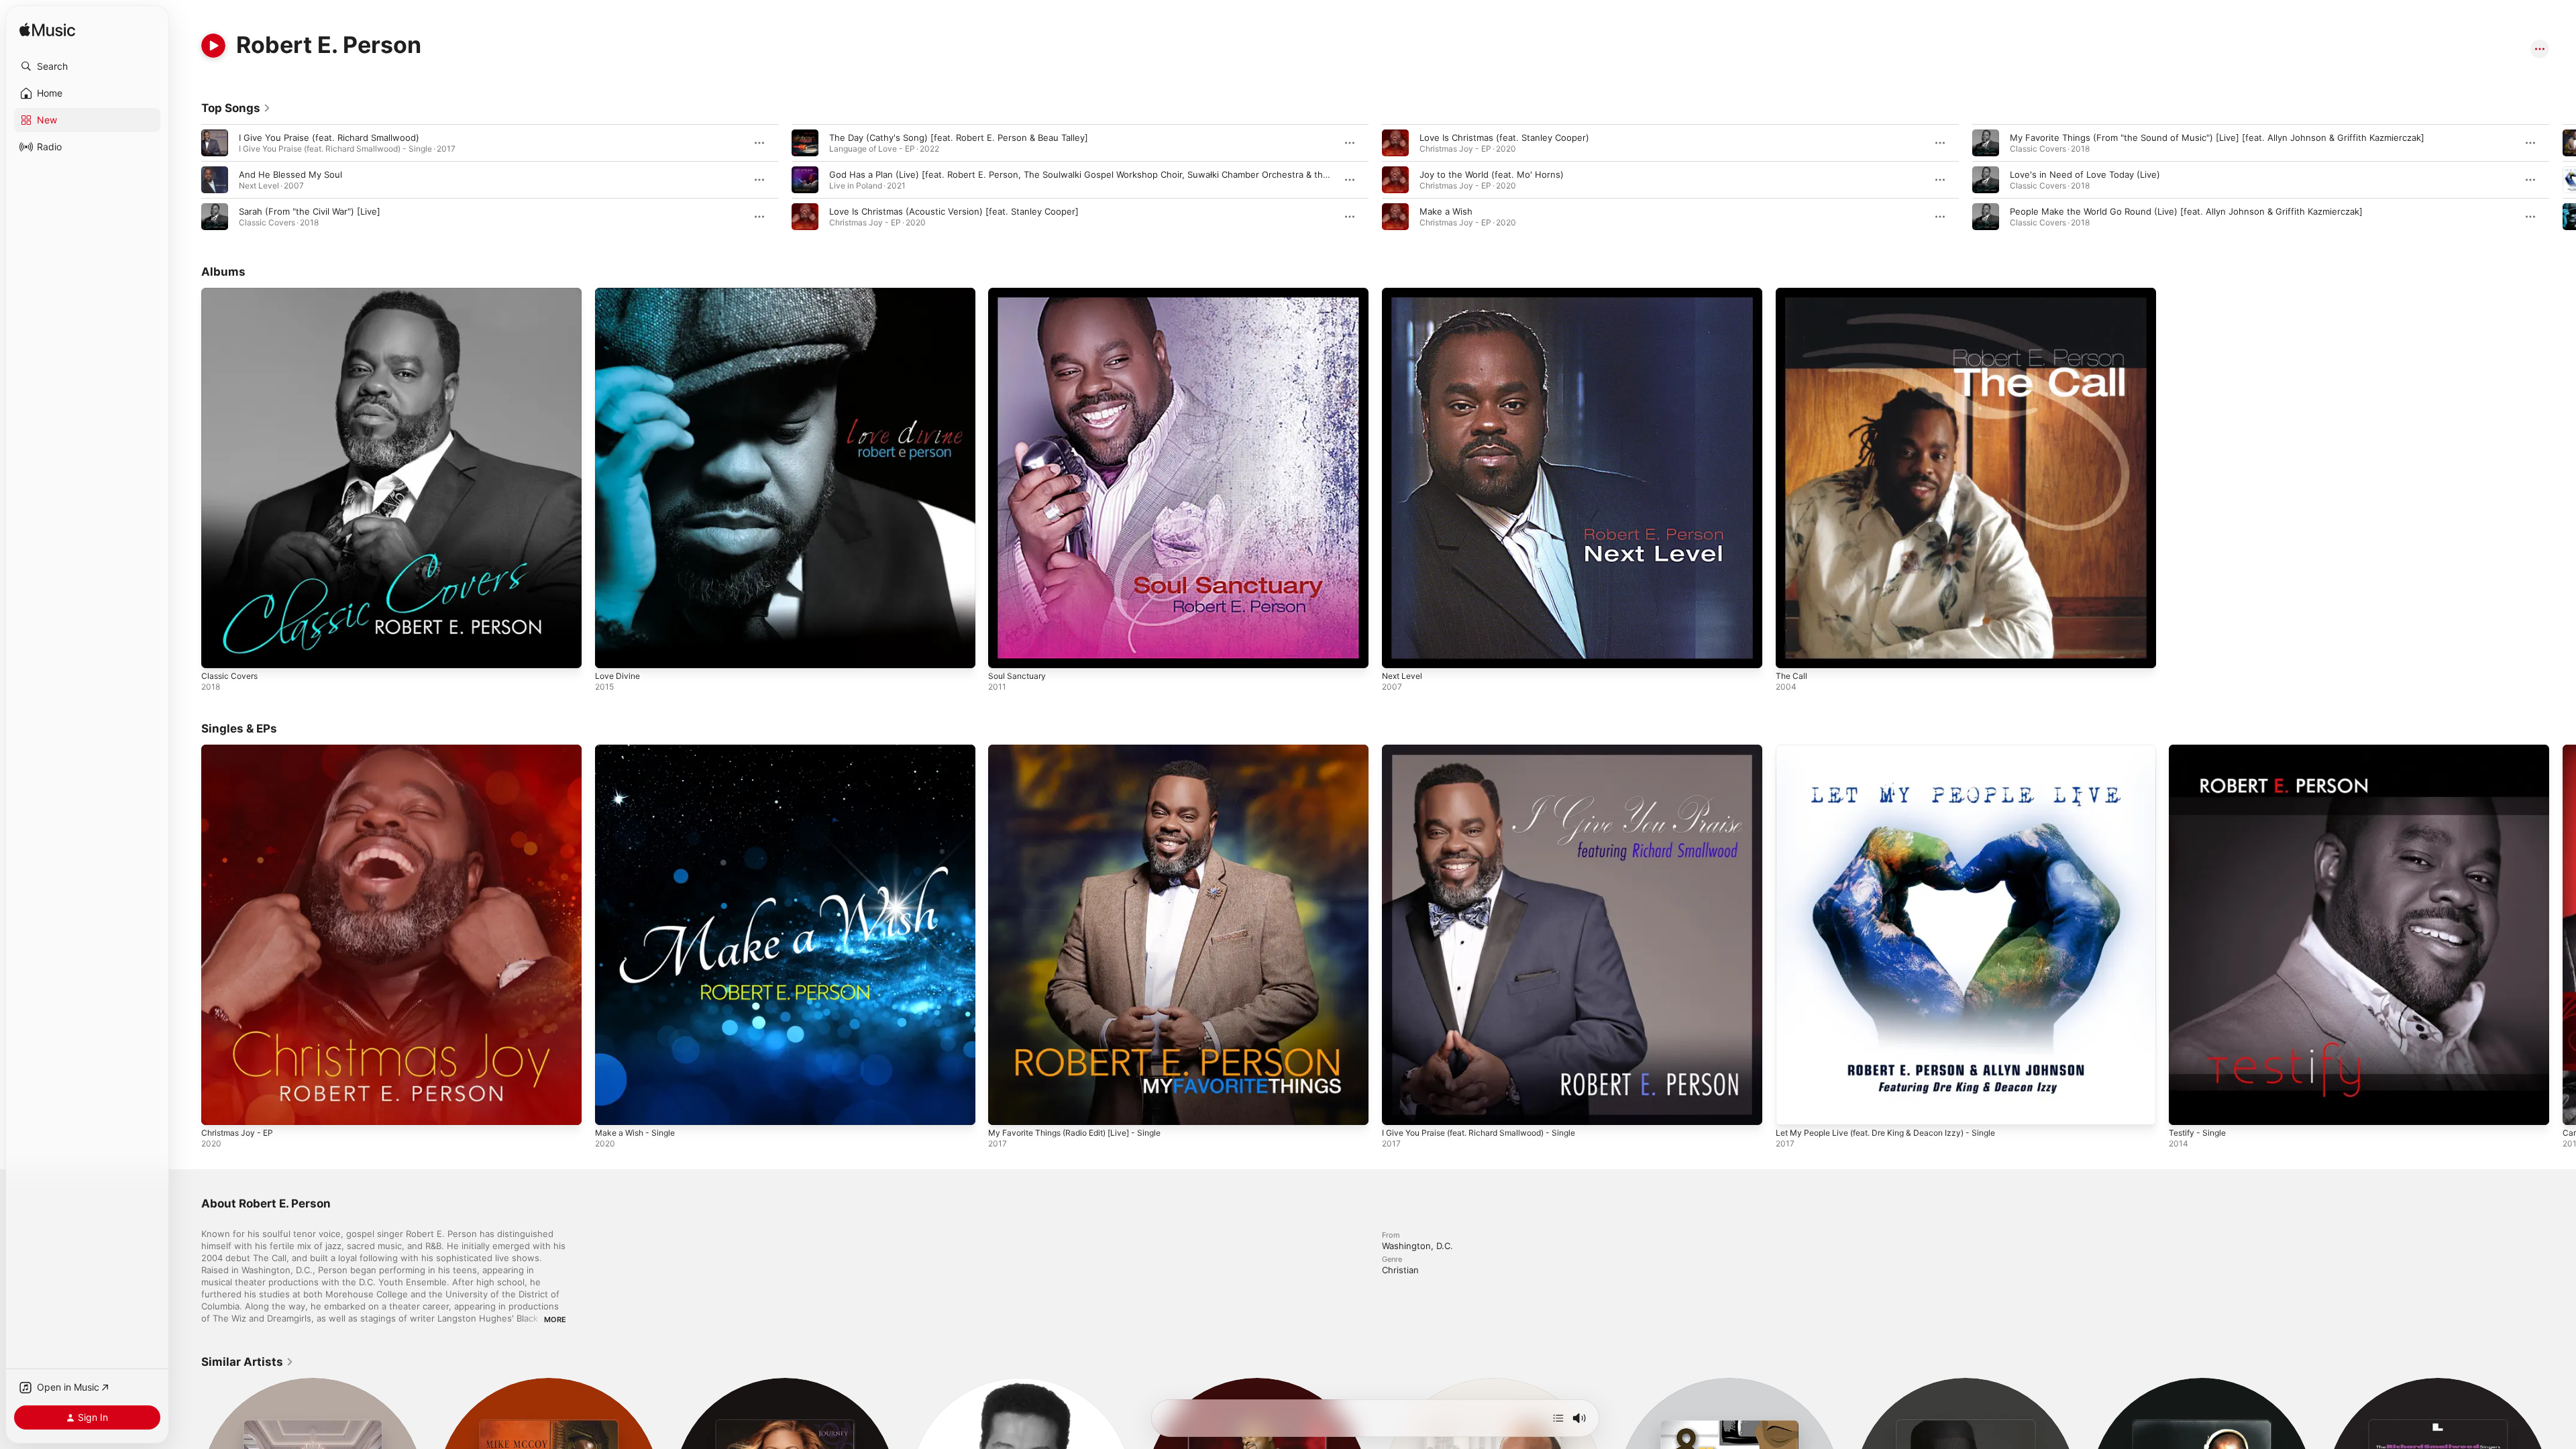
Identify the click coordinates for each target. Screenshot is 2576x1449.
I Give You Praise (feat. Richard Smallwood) (329, 138)
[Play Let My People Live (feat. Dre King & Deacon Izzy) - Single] (1792, 1108)
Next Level (1404, 293)
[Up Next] (1558, 1418)
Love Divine (619, 293)
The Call (1792, 293)
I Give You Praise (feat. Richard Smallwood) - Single (1490, 750)
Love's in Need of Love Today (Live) (2085, 174)
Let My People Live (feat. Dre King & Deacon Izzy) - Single (1897, 750)
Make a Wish (1446, 211)
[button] (87, 66)
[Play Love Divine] (612, 651)
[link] (236, 108)
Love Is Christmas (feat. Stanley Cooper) (1504, 138)
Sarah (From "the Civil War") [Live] (310, 211)
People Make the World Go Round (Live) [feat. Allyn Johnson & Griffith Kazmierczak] (2186, 211)
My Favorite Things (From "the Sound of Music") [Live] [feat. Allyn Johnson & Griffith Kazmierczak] (2217, 138)
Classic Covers (232, 293)
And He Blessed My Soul (290, 174)
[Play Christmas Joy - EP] (218, 1108)
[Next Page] (2563, 180)
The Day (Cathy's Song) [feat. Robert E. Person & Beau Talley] (959, 138)
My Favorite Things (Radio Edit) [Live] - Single (1084, 750)
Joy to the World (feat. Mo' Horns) (1492, 174)
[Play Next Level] (1399, 651)
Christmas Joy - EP (241, 750)
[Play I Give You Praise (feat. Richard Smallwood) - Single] (1399, 1108)
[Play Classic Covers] (218, 651)
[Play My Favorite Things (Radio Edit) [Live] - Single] (1005, 1108)
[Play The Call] (1792, 651)
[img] (47, 31)
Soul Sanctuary (1019, 293)
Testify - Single (2200, 750)
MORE (555, 1320)
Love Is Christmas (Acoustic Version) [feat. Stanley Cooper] (954, 211)
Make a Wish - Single (639, 750)
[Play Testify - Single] (2186, 1108)
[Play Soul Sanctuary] (1005, 651)
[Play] (213, 46)
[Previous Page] (188, 180)
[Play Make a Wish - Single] (612, 1108)
